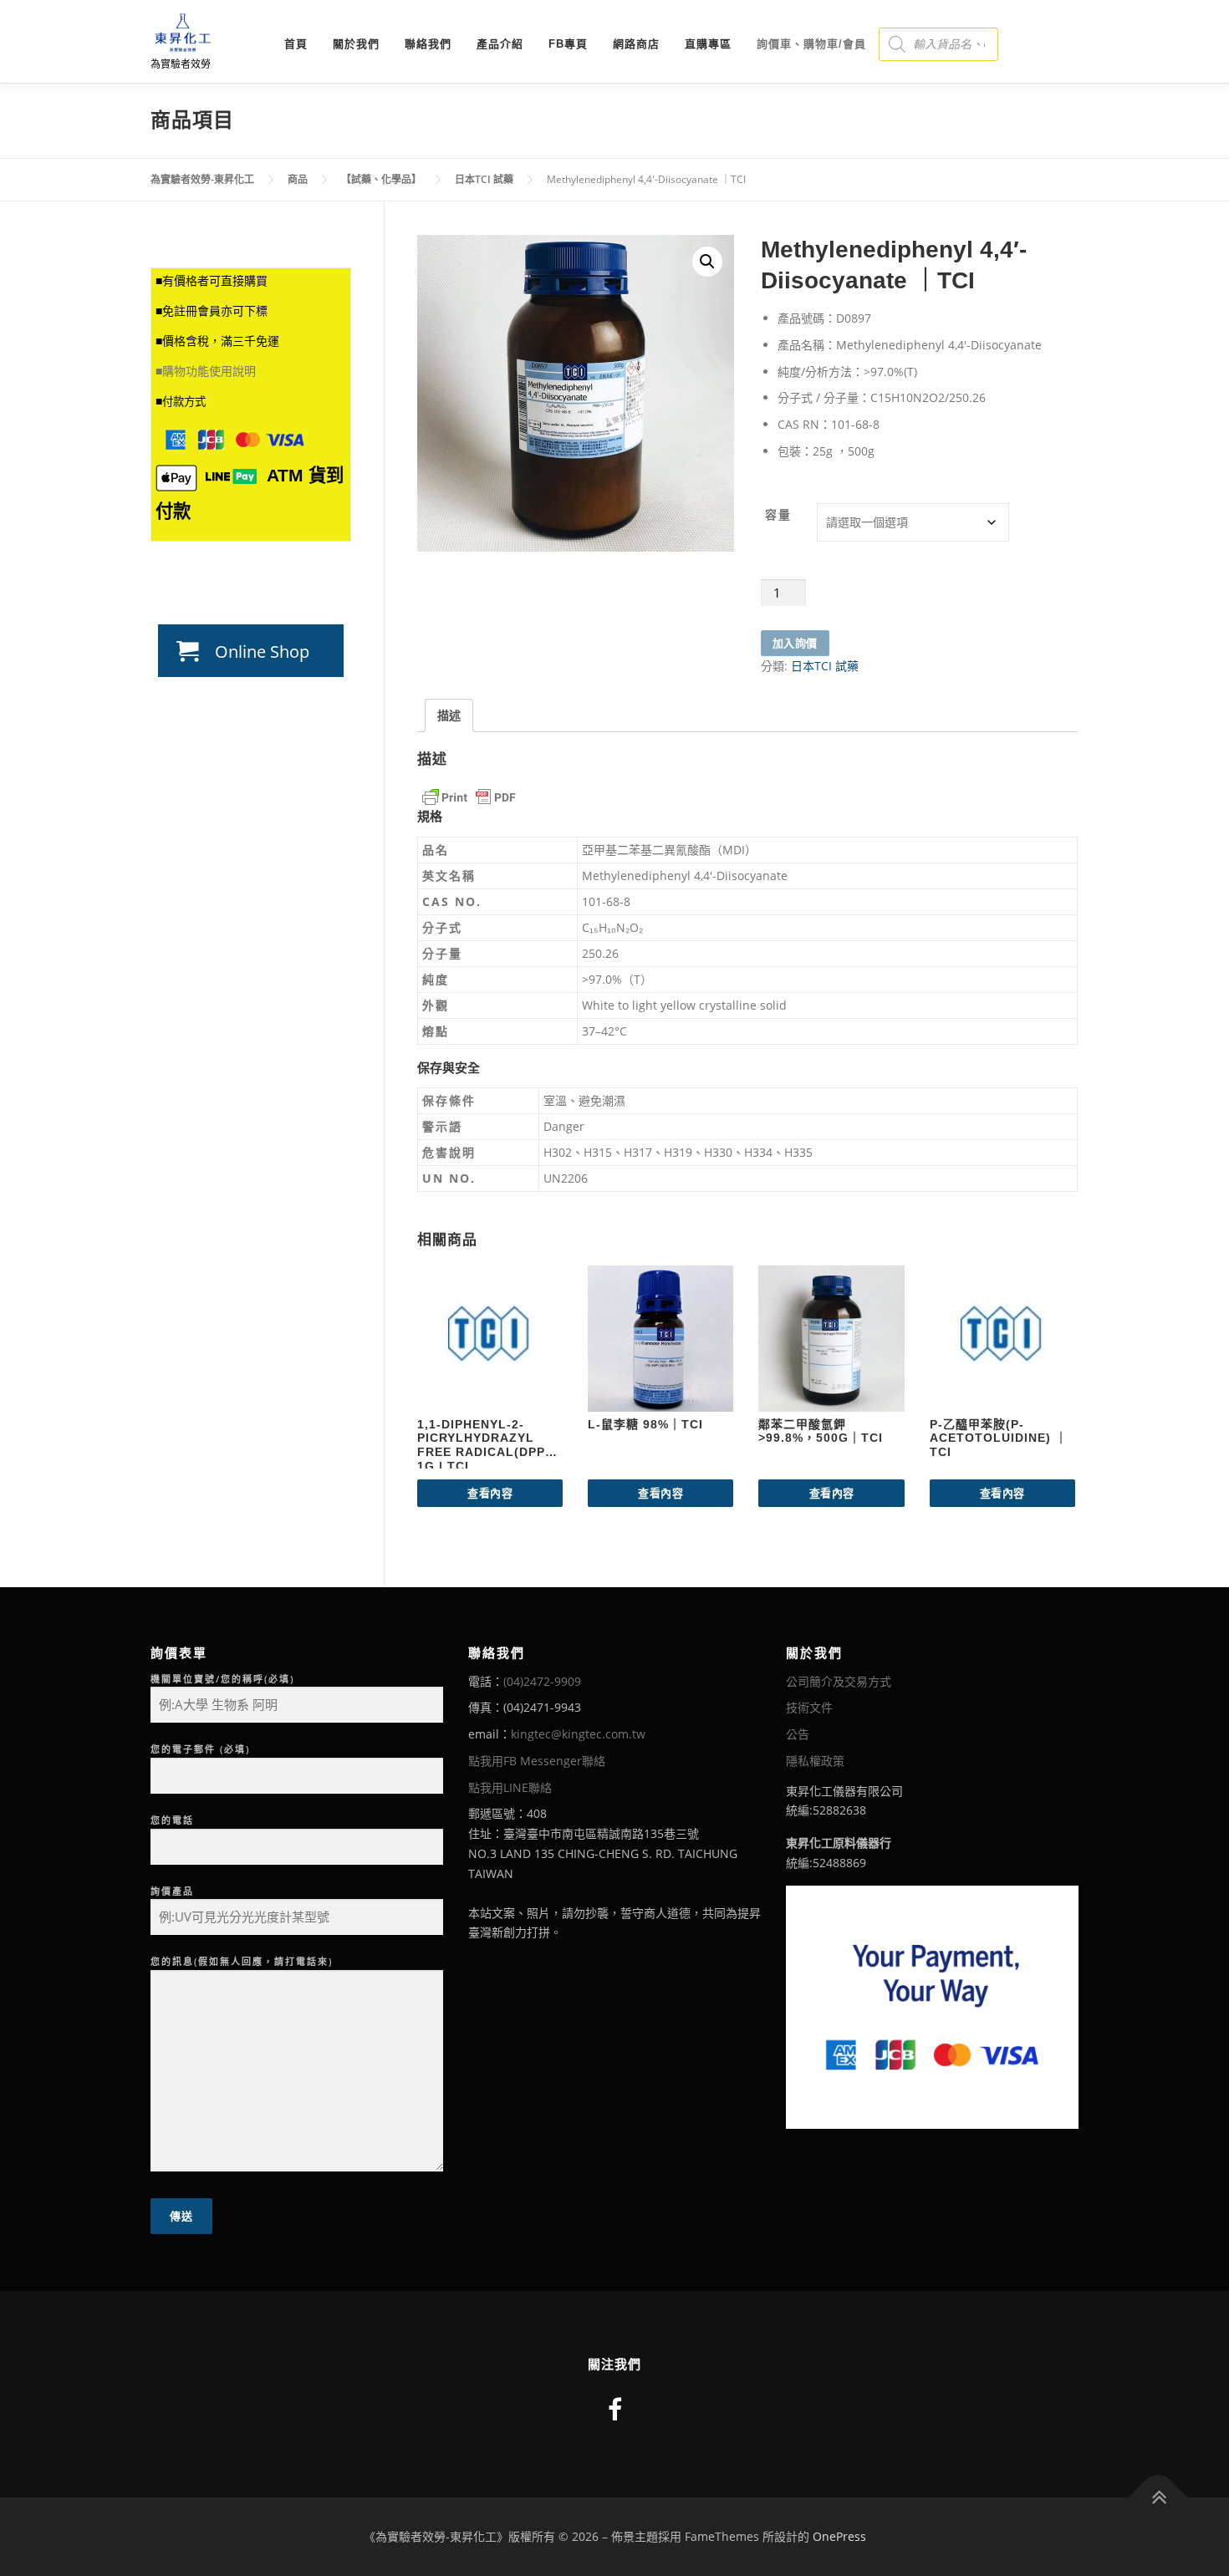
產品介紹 (500, 44)
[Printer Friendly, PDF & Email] (469, 797)
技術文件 (809, 1707)
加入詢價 (795, 643)
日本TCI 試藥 (825, 666)
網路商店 (636, 44)
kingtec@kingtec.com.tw (578, 1734)
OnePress (839, 2536)
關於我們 (356, 44)
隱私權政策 (815, 1761)
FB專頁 (568, 44)
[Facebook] (615, 2409)
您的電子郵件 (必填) (200, 1749)
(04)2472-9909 (542, 1681)
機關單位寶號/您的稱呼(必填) (222, 1679)
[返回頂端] (1158, 2498)
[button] (707, 262)
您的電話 (172, 1820)
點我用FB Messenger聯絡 (537, 1761)
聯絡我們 (428, 44)
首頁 (296, 44)
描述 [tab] (449, 715)
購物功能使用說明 (209, 371)
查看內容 (490, 1493)
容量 (778, 514)
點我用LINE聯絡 (510, 1787)
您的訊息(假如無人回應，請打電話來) (242, 1961)
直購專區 (708, 44)
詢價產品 (172, 1891)
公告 (798, 1734)
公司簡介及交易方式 (839, 1681)
